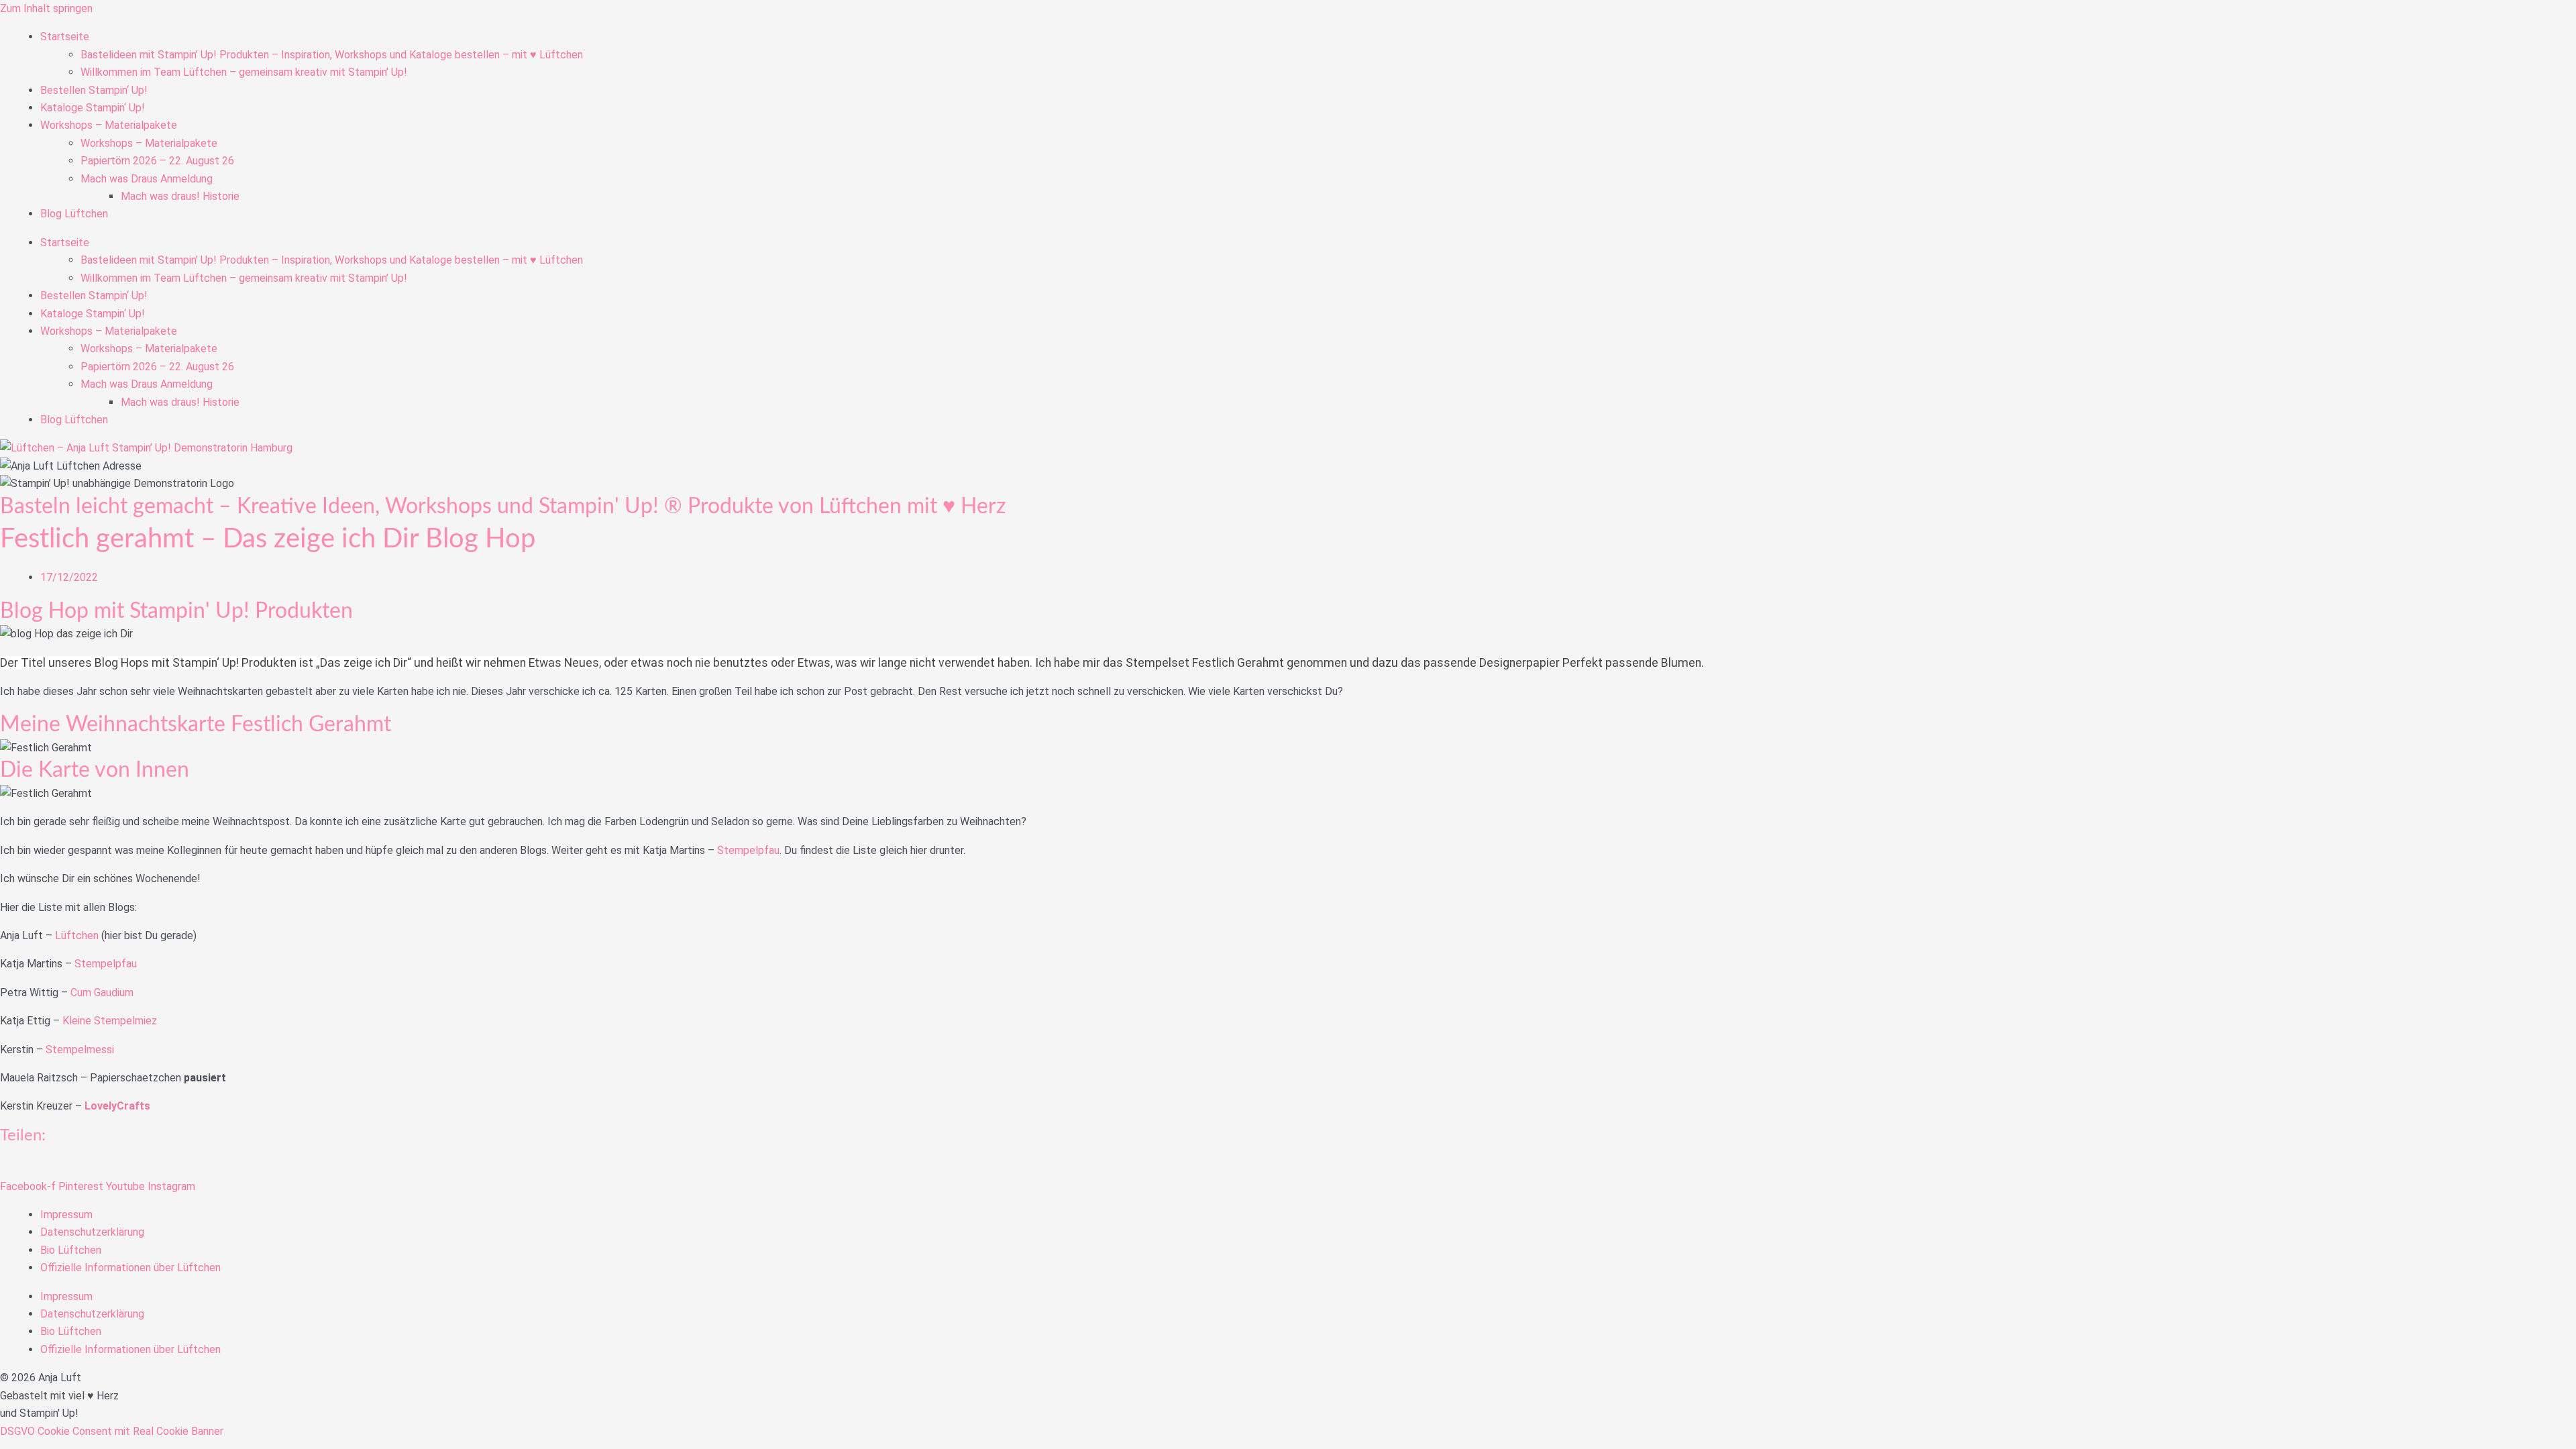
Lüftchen (78, 935)
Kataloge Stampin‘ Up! (93, 108)
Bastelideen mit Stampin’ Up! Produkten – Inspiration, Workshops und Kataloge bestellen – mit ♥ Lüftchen (332, 55)
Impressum (66, 1215)
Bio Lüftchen (71, 1250)
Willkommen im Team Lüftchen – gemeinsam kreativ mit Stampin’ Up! (244, 72)
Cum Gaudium (102, 992)
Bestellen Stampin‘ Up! (94, 90)
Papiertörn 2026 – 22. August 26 (157, 161)
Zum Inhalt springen (46, 8)
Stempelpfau (748, 850)
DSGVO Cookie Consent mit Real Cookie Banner (112, 1431)
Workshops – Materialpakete (109, 125)
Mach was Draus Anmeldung (147, 179)
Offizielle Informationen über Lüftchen (130, 1268)
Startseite (65, 37)
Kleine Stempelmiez (110, 1021)
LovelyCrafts (117, 1106)
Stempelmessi (81, 1050)
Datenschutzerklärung (92, 1232)
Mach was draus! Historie (180, 196)
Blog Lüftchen (74, 214)
